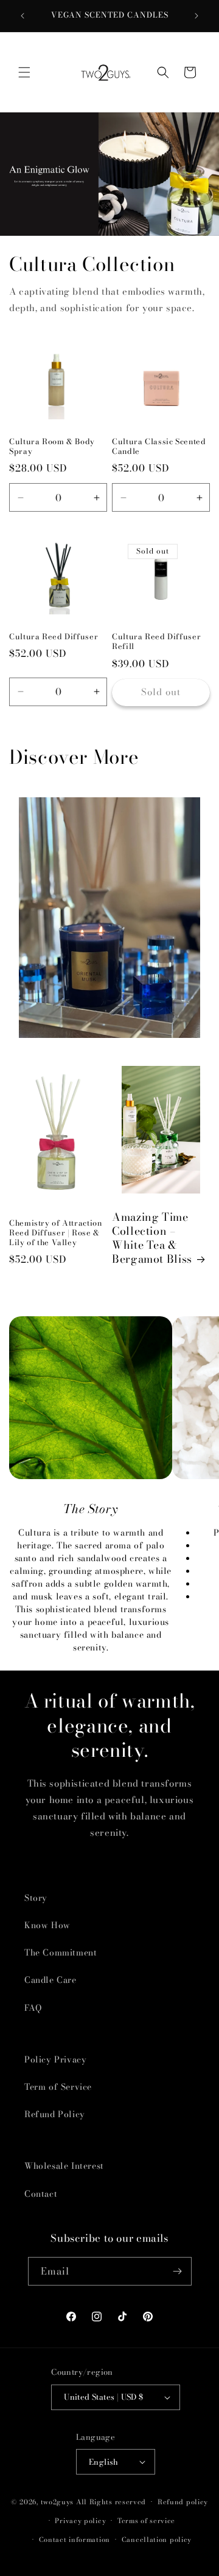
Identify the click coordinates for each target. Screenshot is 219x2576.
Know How (47, 1925)
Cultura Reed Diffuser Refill (156, 642)
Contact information (75, 2540)
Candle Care (50, 1980)
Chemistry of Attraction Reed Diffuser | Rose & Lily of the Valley (56, 1233)
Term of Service (58, 2087)
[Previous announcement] (23, 16)
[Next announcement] (196, 16)
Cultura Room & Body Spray (52, 447)
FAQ (33, 2008)
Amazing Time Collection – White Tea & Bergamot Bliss (152, 1238)
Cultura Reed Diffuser (54, 637)
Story (36, 1898)
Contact (41, 2194)
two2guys (57, 2502)
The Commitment (61, 1953)
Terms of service (146, 2521)
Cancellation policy (157, 2540)
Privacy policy (80, 2521)
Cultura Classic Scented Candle (159, 447)
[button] (24, 72)
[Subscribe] (178, 2271)
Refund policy (183, 2502)
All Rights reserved (111, 2502)
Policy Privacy (55, 2059)
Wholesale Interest (64, 2166)
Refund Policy (55, 2114)
